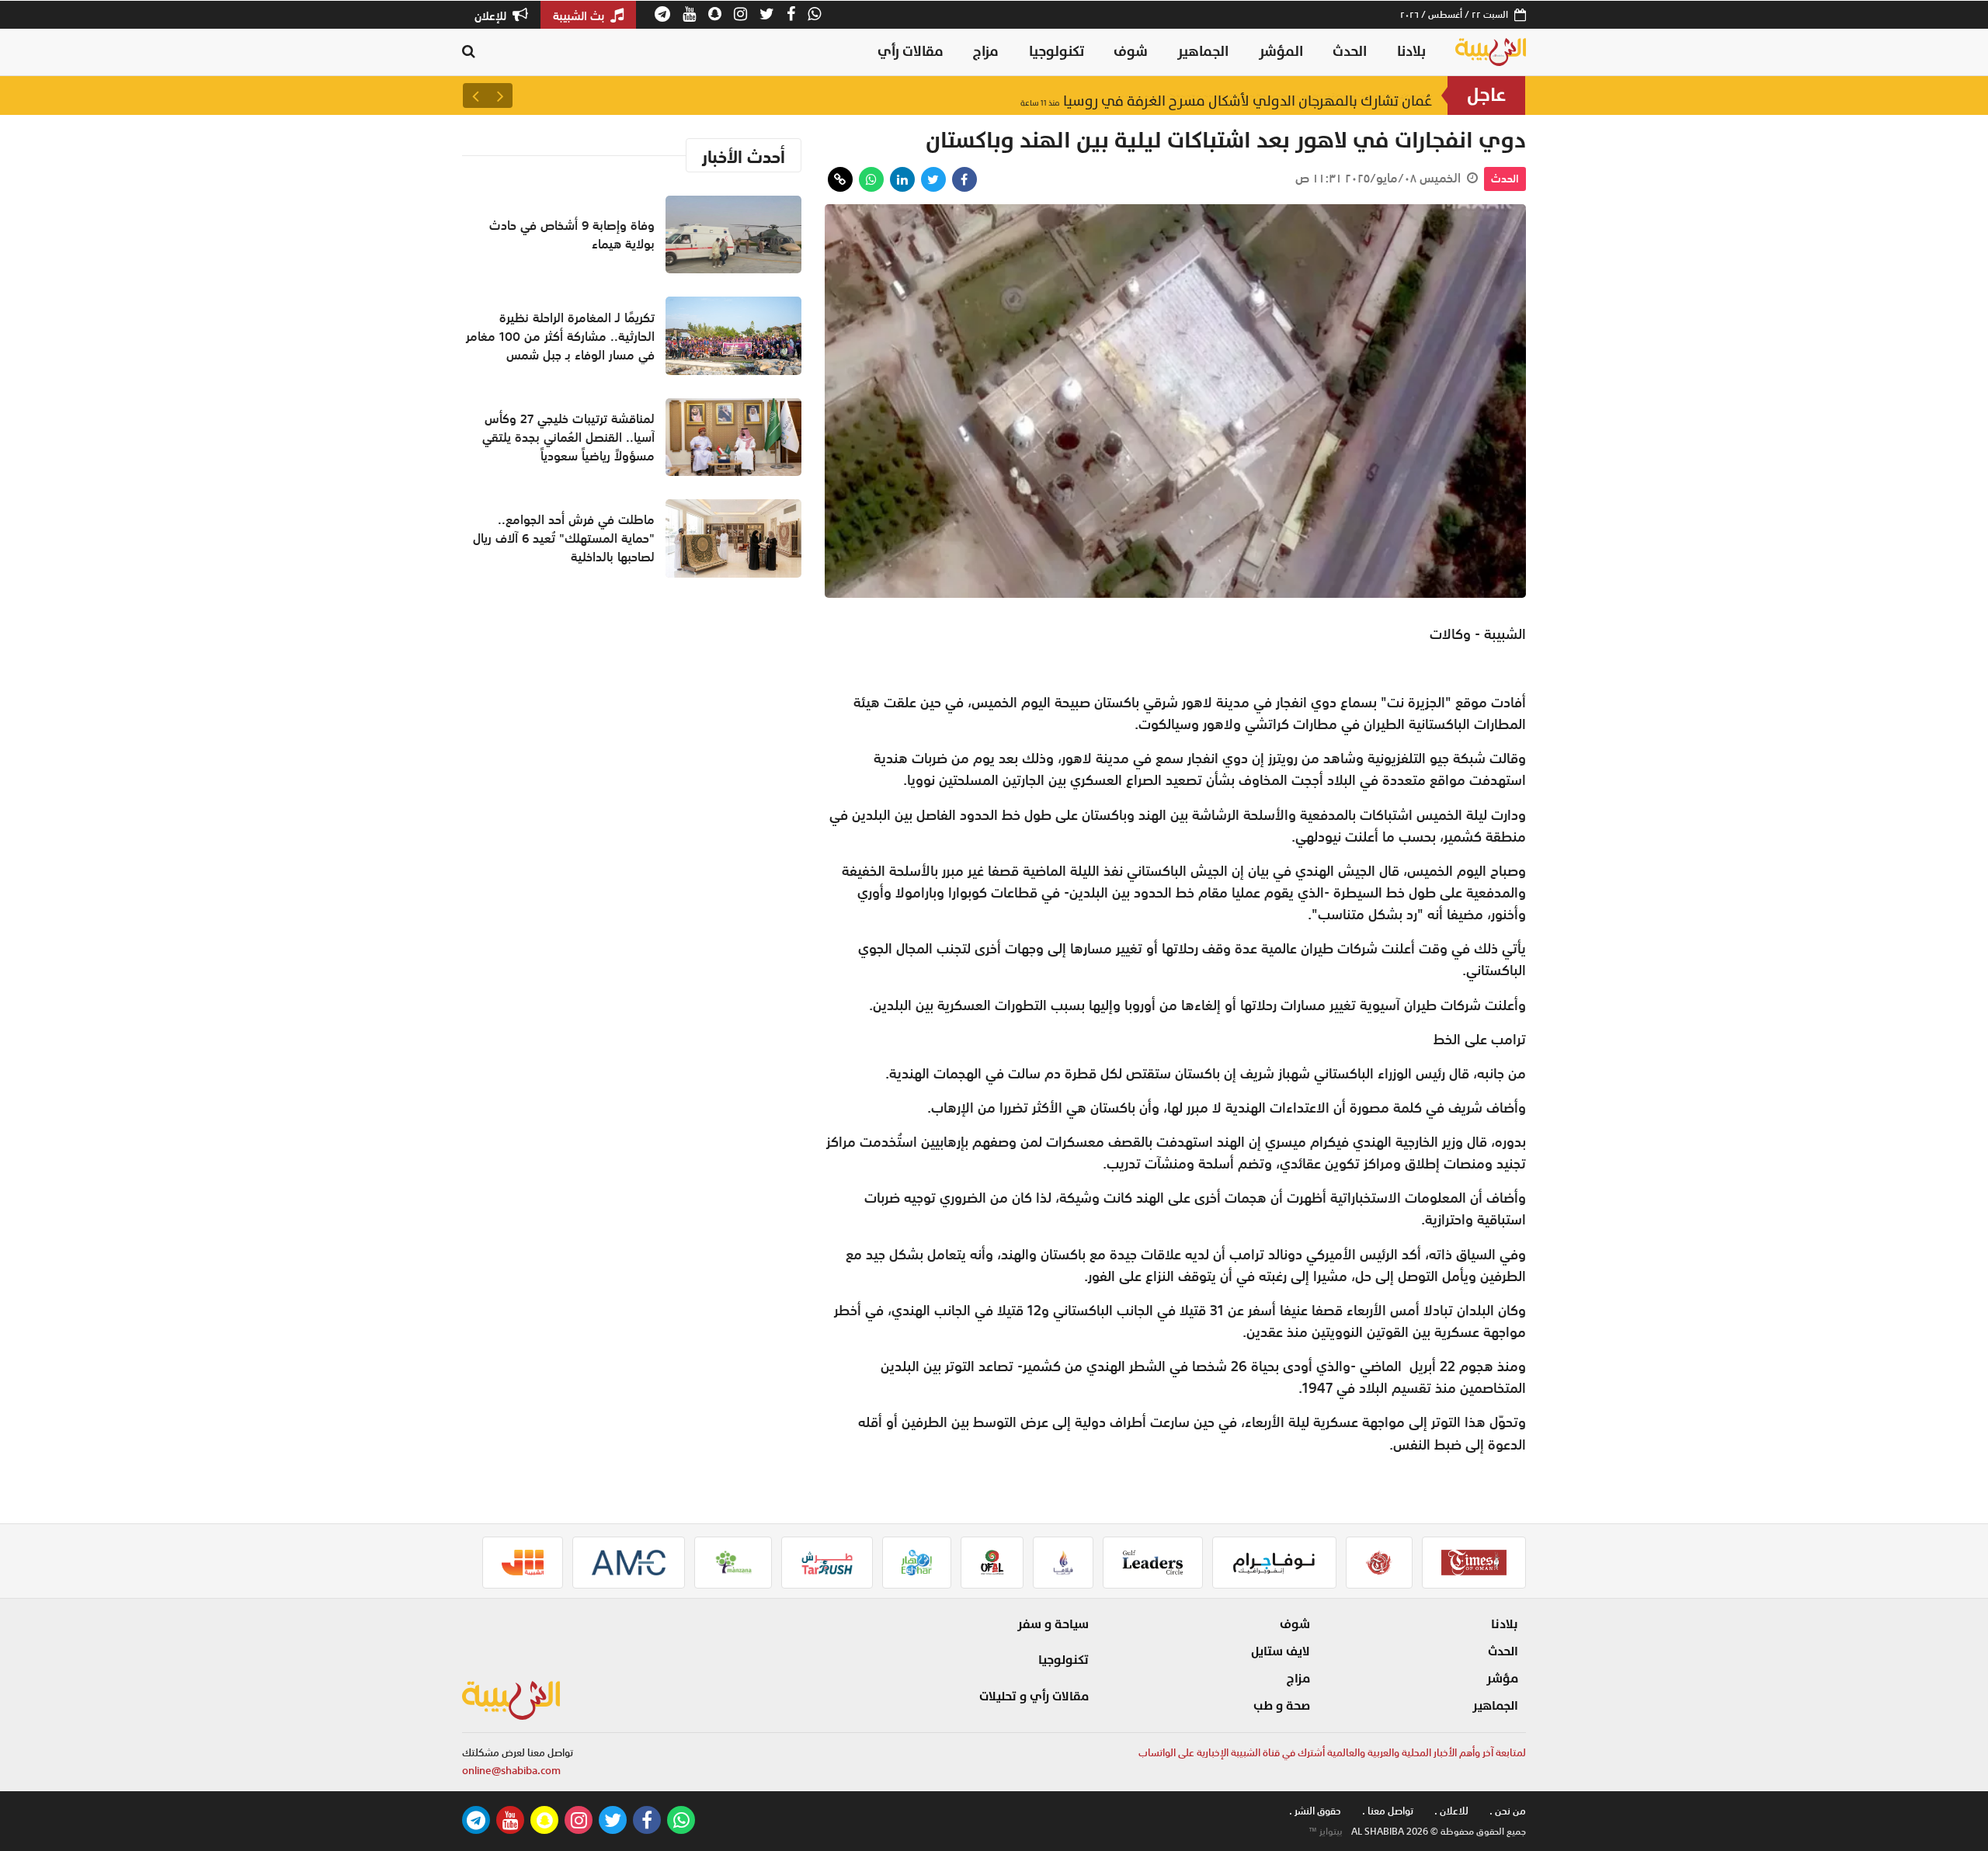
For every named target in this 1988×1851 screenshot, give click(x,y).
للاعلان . (1451, 1811)
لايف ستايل (1281, 1651)
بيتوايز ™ (1326, 1832)
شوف (1131, 52)
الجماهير (1203, 52)
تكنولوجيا (1057, 52)
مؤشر (1502, 1679)
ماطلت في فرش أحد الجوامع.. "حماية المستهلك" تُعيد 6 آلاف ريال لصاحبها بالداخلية (564, 538)
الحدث (1350, 52)
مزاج (986, 52)
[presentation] (500, 96)
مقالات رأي (911, 52)
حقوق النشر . (1315, 1811)
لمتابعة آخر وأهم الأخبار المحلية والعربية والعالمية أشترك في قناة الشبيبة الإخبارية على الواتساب (1332, 1753)
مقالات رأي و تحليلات (1034, 1696)
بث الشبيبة (580, 16)
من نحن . (1508, 1811)
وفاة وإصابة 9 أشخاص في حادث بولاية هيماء (1276, 95)
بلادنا (1411, 52)
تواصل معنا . (1388, 1811)
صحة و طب (1282, 1706)
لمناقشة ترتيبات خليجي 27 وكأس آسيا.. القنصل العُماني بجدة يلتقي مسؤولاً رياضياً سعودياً (568, 437)
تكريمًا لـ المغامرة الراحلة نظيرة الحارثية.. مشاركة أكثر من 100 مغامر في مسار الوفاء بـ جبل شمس (560, 336)
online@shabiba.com (511, 1771)
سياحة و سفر (1053, 1624)
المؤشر (1281, 52)
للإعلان (492, 16)
